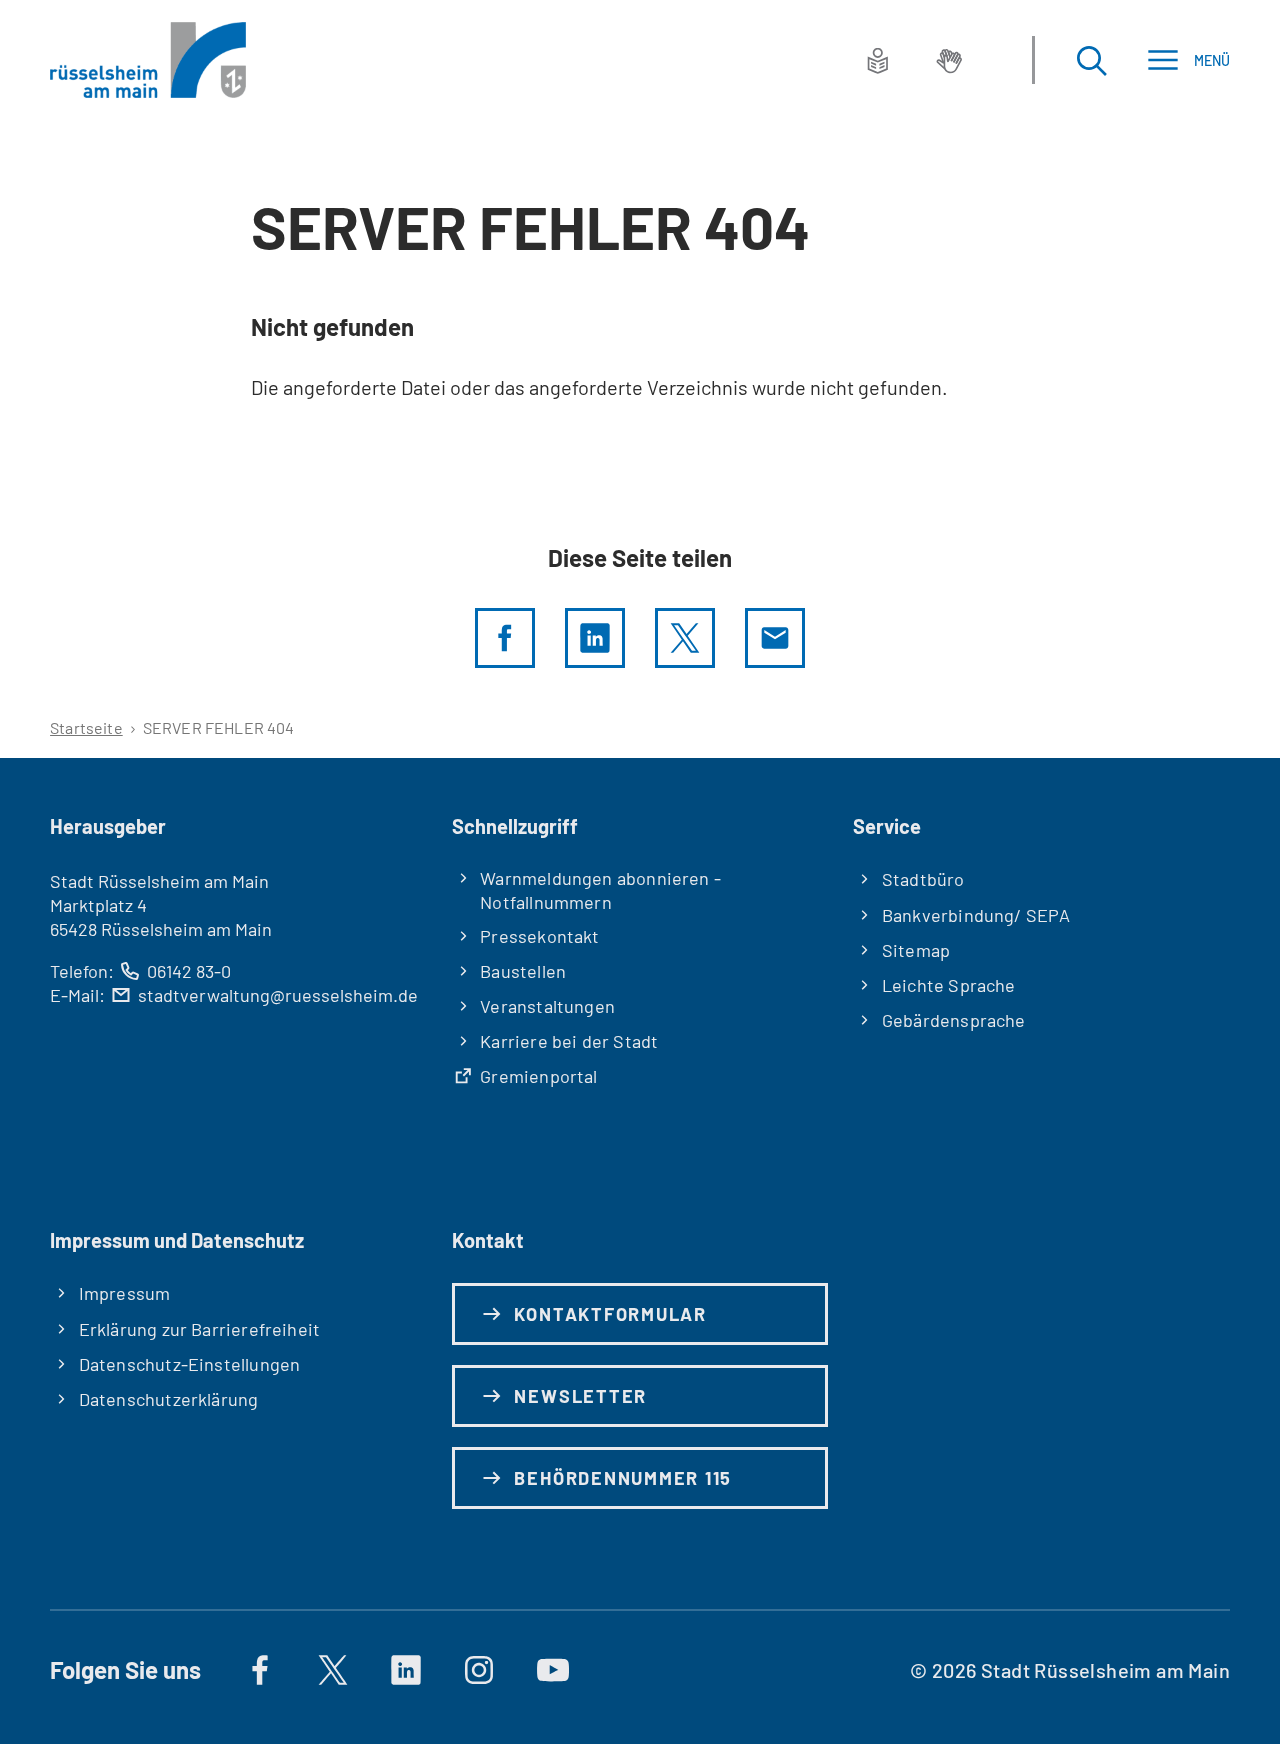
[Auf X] (333, 1670)
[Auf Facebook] (260, 1670)
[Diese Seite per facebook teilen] (505, 638)
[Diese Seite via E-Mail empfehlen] (775, 638)
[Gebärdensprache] (949, 60)
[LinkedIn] (595, 638)
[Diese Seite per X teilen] (685, 638)
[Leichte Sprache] (878, 60)
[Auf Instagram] (480, 1670)
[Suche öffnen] (1091, 60)
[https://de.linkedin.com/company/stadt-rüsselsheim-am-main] (406, 1670)
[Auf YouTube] (553, 1670)
